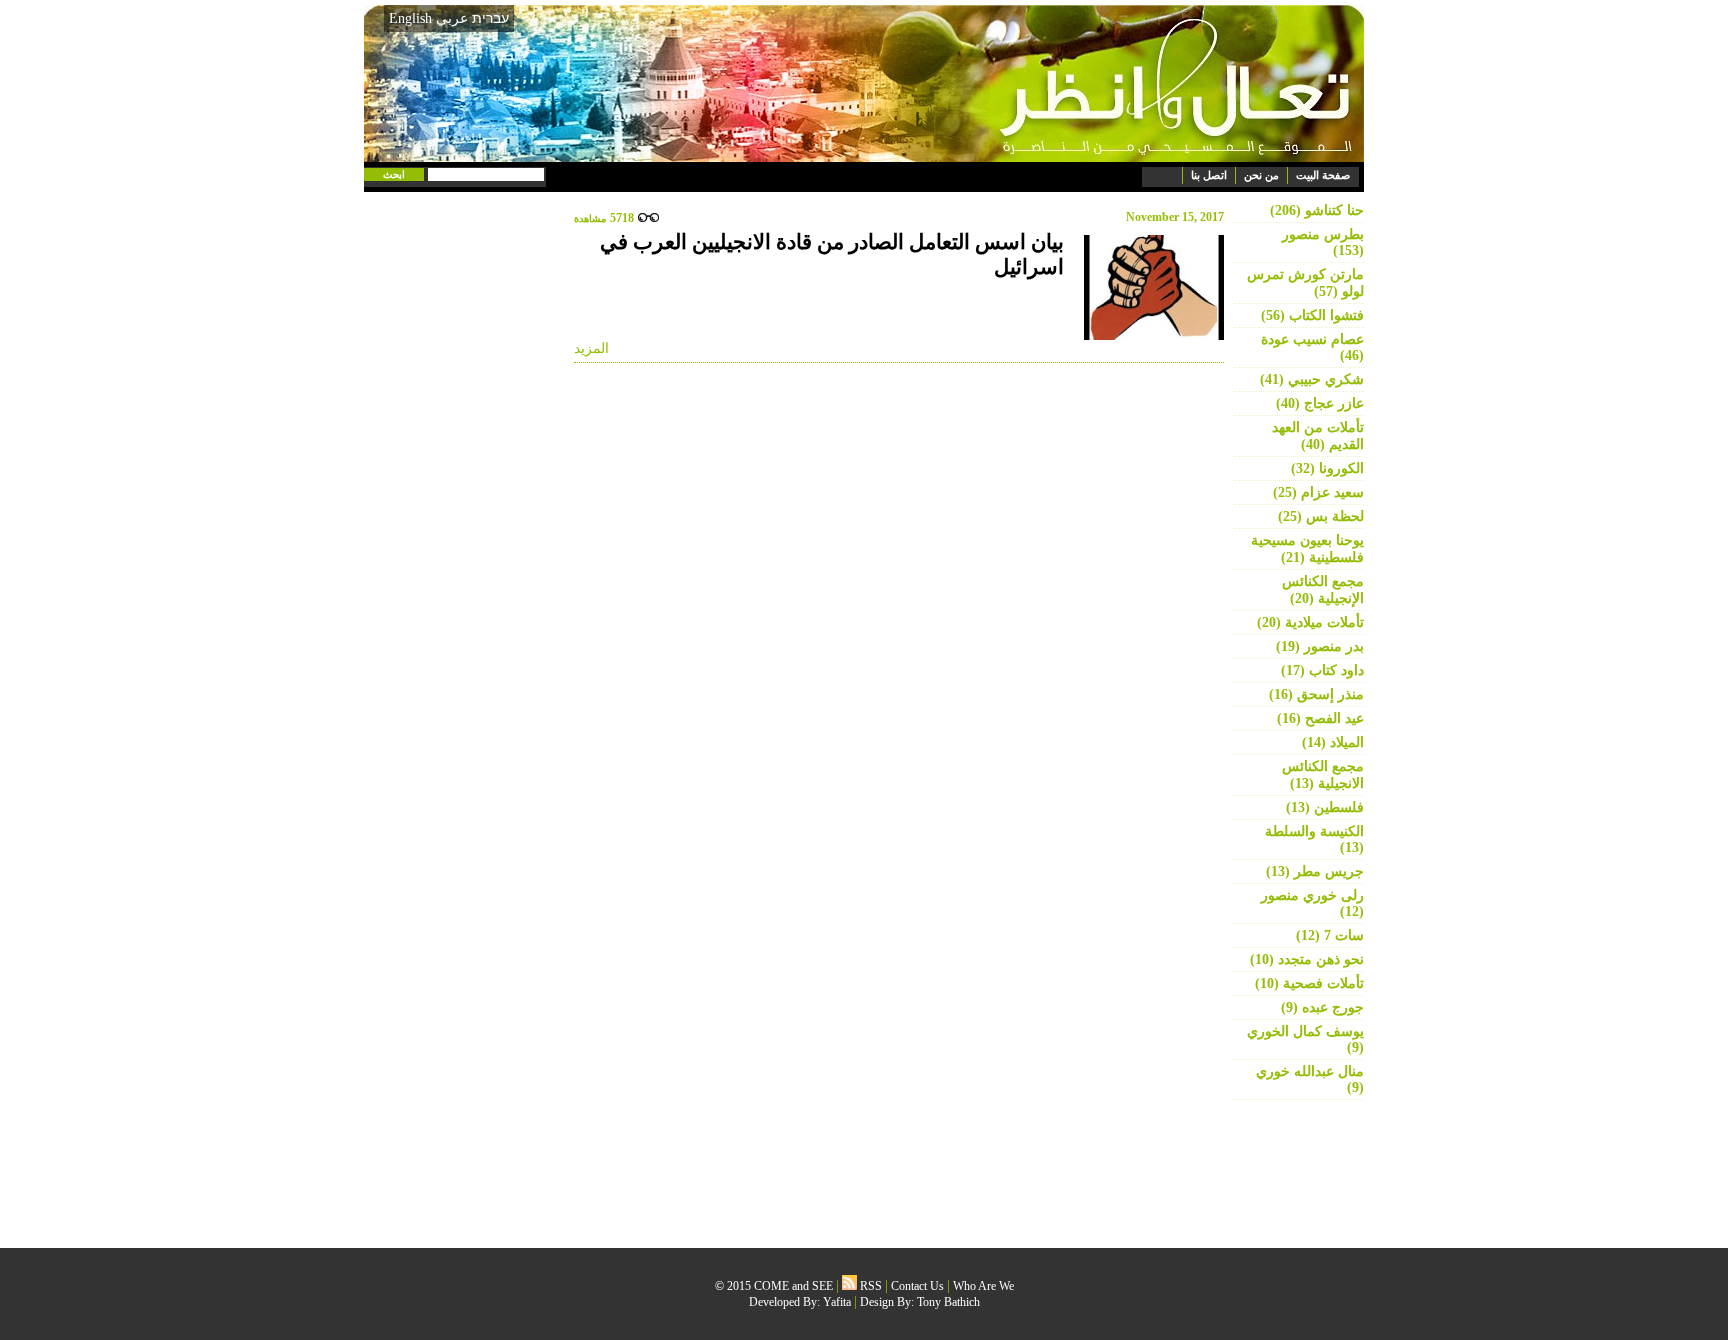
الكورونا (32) (1327, 468)
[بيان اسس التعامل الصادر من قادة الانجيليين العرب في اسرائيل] (1149, 287)
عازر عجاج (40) (1320, 403)
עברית (490, 18)
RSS (869, 1286)
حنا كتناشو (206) (1317, 210)
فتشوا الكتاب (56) (1312, 315)
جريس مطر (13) (1315, 871)
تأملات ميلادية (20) (1310, 622)
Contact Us (917, 1286)
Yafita (837, 1302)
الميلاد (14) (1333, 742)
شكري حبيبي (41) (1312, 379)
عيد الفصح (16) (1320, 718)
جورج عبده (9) (1322, 1007)
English (410, 18)
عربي (452, 18)
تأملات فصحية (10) (1309, 983)
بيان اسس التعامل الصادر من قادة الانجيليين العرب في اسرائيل (832, 254)
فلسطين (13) (1325, 807)
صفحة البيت (1323, 175)
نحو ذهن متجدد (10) (1307, 959)
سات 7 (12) (1330, 935)
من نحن (1261, 175)
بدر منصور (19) (1320, 646)
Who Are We (983, 1286)
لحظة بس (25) (1321, 516)
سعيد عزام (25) (1318, 492)
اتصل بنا (1209, 175)
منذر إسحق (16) (1316, 694)
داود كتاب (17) (1322, 670)
